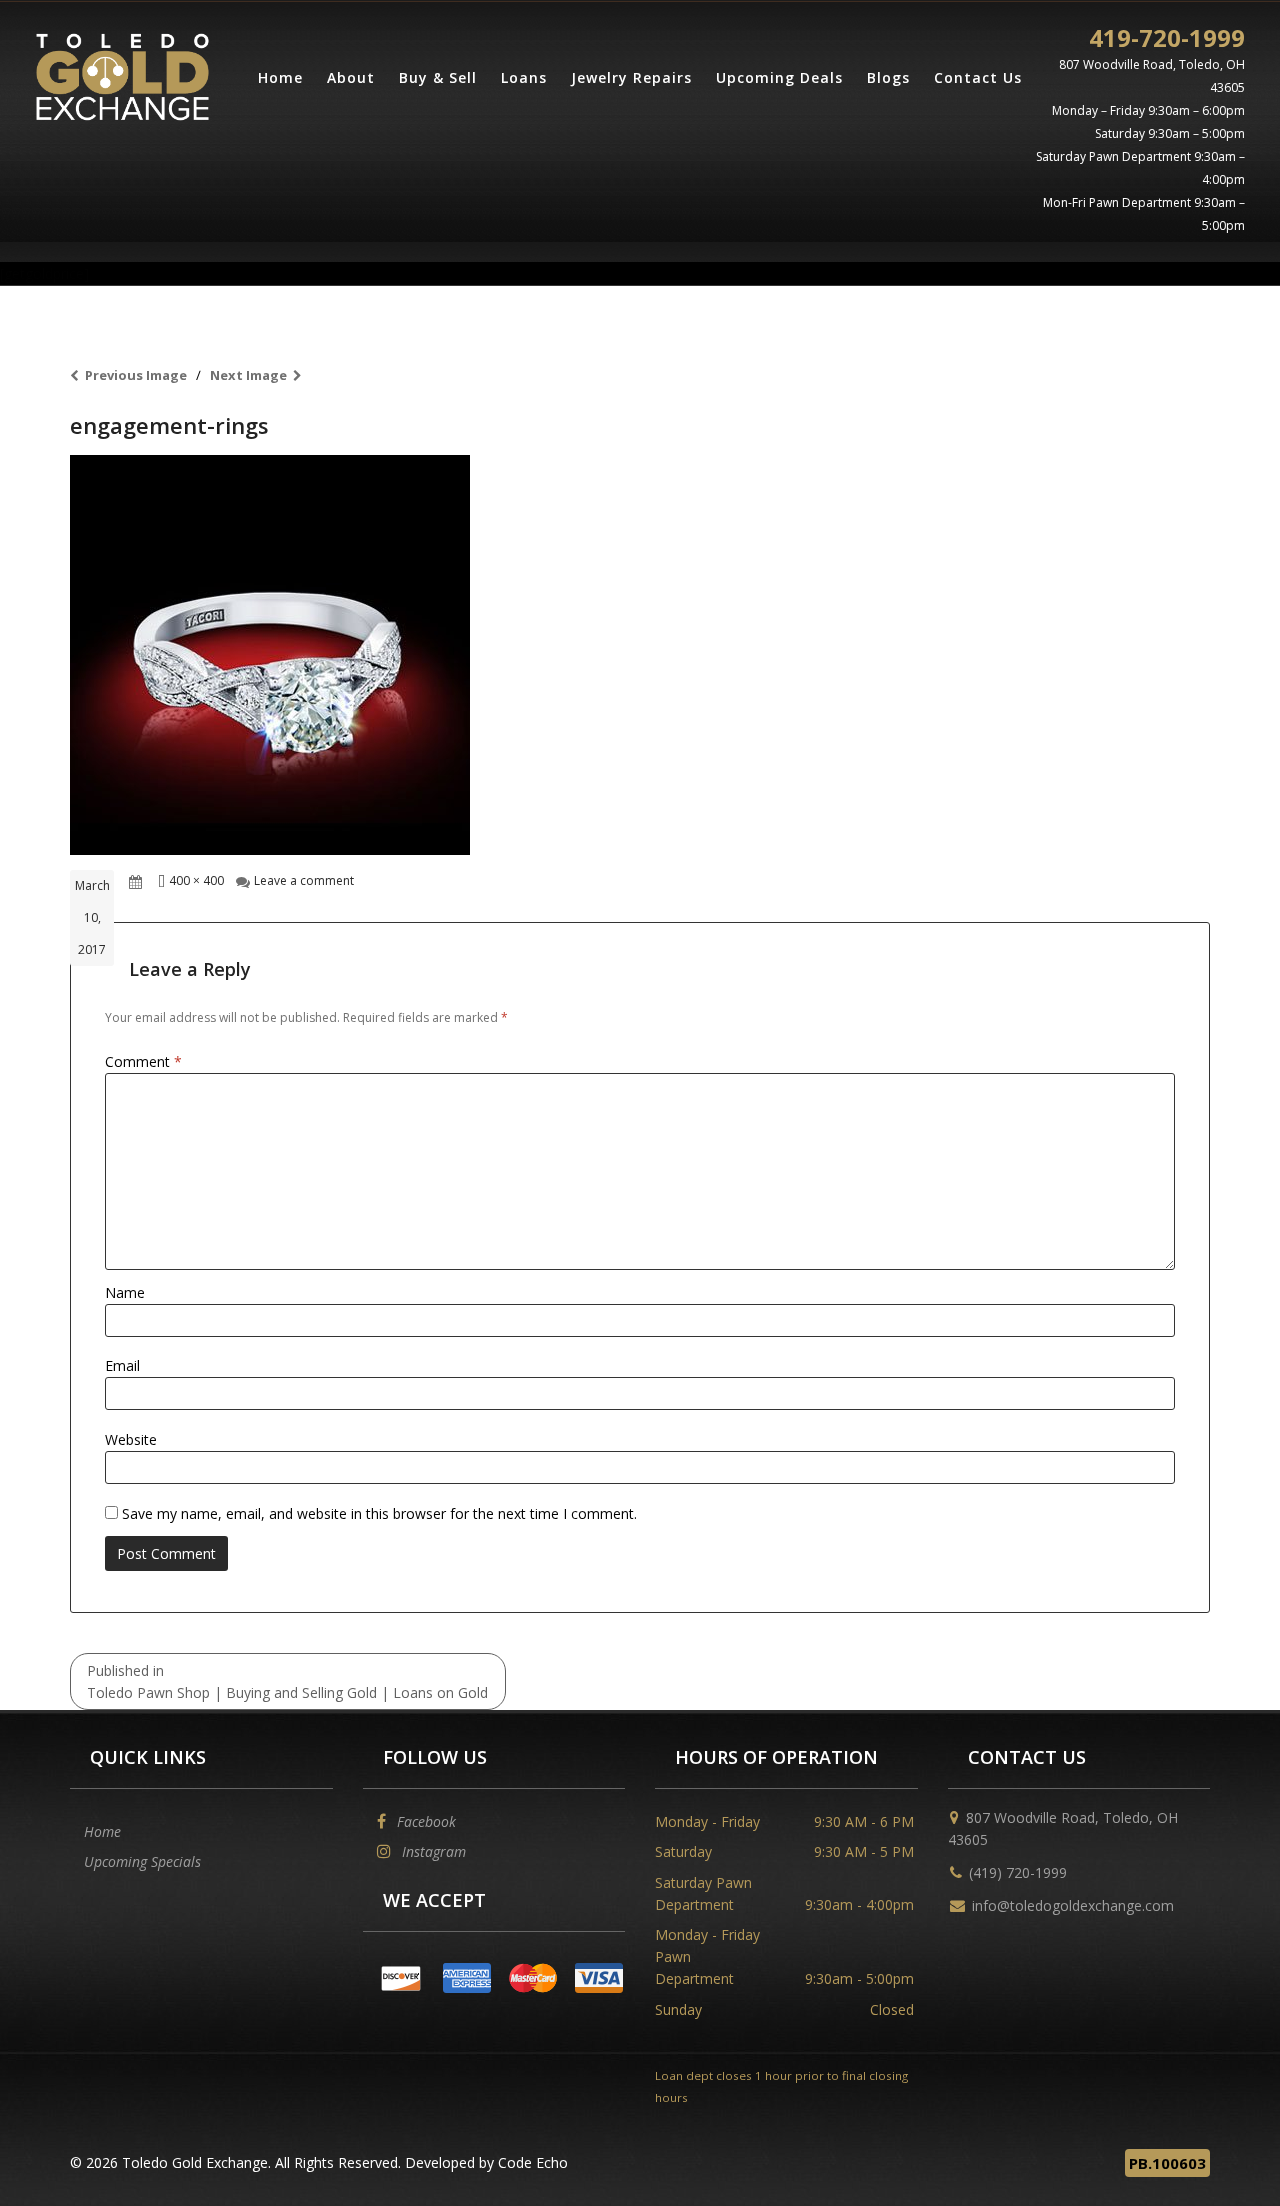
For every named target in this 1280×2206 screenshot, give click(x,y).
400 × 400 (196, 880)
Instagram (432, 1851)
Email (122, 1365)
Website (131, 1439)
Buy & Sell (438, 77)
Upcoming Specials (142, 1861)
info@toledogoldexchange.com (1073, 1905)
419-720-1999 (1167, 37)
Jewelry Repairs (631, 77)
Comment (143, 1061)
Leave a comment (304, 880)
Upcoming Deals (779, 77)
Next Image (248, 375)
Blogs (888, 77)
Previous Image (136, 375)
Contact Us (978, 77)
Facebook (424, 1821)
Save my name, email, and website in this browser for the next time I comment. (379, 1513)
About (351, 77)
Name (125, 1292)
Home (280, 77)
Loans (524, 77)
